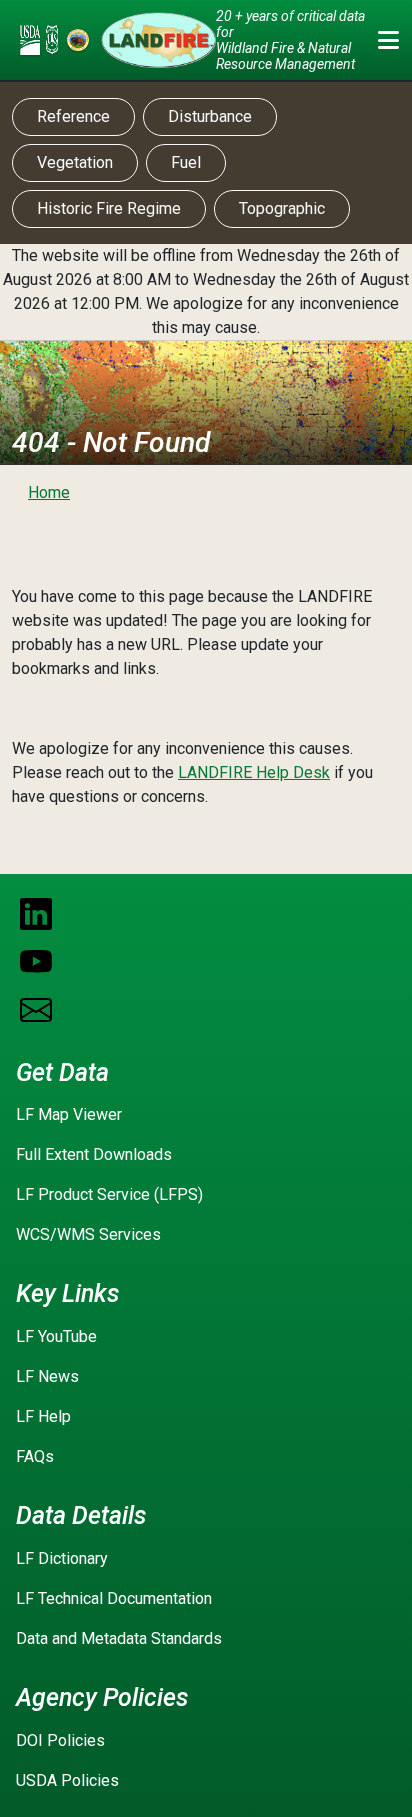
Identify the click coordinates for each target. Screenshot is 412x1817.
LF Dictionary (62, 1558)
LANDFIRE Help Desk (254, 772)
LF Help (43, 1416)
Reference (73, 116)
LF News (47, 1376)
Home (49, 492)
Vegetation (75, 162)
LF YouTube (56, 1336)
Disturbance (210, 116)
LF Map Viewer (69, 1114)
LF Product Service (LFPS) (109, 1194)
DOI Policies (60, 1740)
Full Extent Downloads (94, 1154)
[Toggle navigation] (388, 40)
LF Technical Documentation (114, 1598)
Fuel (186, 162)
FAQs (35, 1456)
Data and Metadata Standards (119, 1638)
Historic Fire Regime (109, 208)
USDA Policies (67, 1780)
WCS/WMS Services (88, 1234)
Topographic (282, 208)
